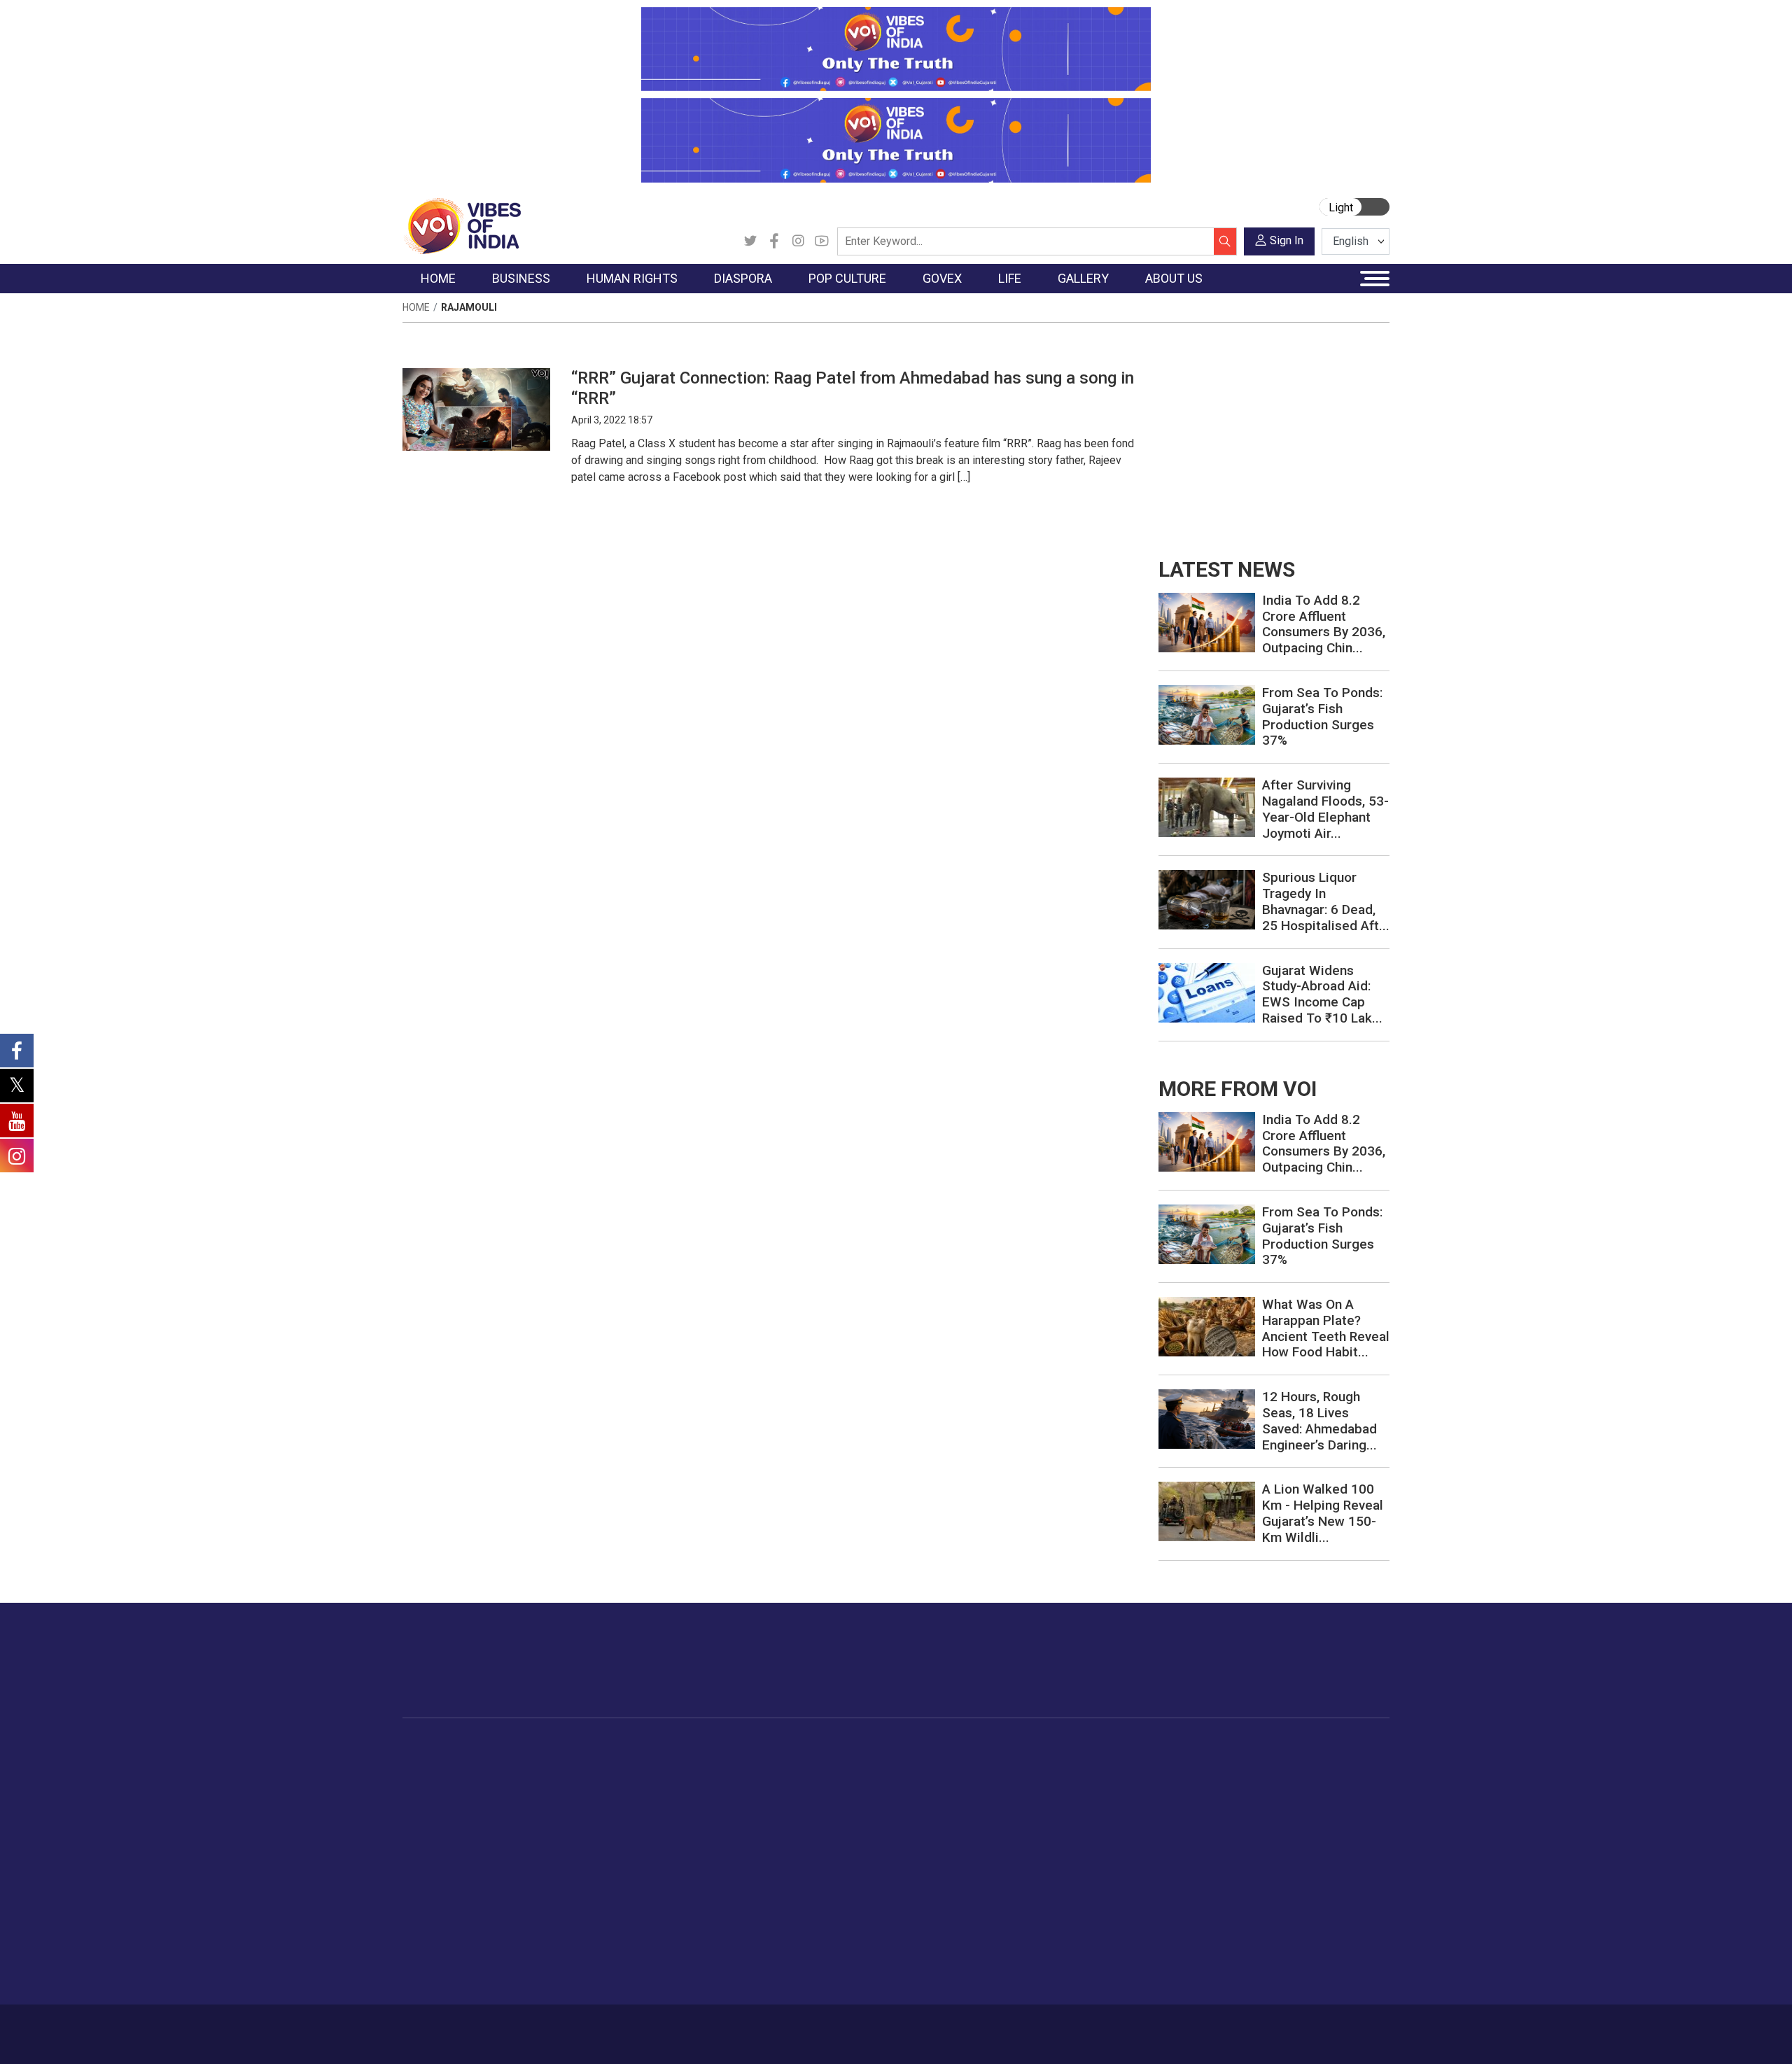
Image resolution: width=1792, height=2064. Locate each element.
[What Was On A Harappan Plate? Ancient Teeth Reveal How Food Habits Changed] (1207, 1326)
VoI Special (442, 1852)
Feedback (639, 2027)
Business (526, 1747)
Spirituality (1082, 1974)
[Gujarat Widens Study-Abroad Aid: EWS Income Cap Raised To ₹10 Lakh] (1207, 991)
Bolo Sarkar (855, 1799)
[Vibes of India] (462, 225)
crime (430, 1834)
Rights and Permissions (1291, 1887)
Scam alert (1262, 1799)
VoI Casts (1179, 1817)
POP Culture (783, 1747)
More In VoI (1251, 1747)
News (619, 1764)
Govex (830, 1747)
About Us (514, 2027)
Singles (1075, 1869)
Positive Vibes (449, 1869)
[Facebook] (774, 241)
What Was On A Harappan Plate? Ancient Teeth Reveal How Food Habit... (1326, 1328)
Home (416, 307)
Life (1054, 1747)
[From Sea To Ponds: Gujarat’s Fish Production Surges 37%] (1207, 714)
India (528, 1764)
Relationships (1089, 1817)
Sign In (1287, 240)
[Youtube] (822, 241)
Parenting (1080, 1834)
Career (462, 2027)
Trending (436, 1764)
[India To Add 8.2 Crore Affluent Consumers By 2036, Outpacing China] (1207, 622)
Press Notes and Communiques (1310, 1782)
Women (1076, 1782)
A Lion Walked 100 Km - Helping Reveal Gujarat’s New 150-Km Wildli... (1323, 1513)
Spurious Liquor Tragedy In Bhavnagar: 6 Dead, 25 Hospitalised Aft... (1326, 901)
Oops (1248, 1834)
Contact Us (576, 2027)
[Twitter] (750, 241)
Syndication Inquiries (1283, 1852)
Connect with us (1308, 1674)
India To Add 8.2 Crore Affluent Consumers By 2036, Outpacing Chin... (1324, 624)
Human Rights (626, 1747)
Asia (684, 1782)
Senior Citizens (1093, 1852)
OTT (776, 1799)
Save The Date (1189, 1764)
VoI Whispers (860, 1782)
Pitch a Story (1266, 1817)
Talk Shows (1182, 1782)
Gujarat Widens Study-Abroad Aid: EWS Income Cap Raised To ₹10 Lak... (1322, 994)
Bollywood (790, 1764)
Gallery (1158, 1747)
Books (781, 1817)
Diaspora (682, 1747)
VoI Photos (1182, 1852)
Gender (1075, 1799)
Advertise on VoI (1275, 1764)
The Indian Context (460, 1799)
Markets (536, 1817)
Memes (1173, 1834)
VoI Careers (1264, 1869)
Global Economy (555, 1799)
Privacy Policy (708, 2027)
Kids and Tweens (1098, 1922)
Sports (1074, 1939)
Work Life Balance (1100, 1887)
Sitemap (775, 2027)
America (693, 1764)
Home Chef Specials (976, 1764)
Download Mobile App (1309, 2034)
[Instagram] (798, 241)
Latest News (446, 1782)
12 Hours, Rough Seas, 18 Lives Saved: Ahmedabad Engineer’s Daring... (1319, 1420)
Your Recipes (959, 1799)
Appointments (861, 1817)
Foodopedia (944, 1747)
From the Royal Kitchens (987, 1782)
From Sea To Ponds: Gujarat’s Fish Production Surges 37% (1322, 716)
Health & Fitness (1096, 1904)
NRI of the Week (713, 1799)
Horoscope (1084, 1764)
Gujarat (433, 1817)
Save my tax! (547, 1834)
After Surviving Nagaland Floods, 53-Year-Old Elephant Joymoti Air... (1325, 809)
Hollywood (791, 1782)
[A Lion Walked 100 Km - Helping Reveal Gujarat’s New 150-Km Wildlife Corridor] (1207, 1511)
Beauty (1074, 1957)
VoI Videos (1181, 1799)
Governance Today (872, 1764)
